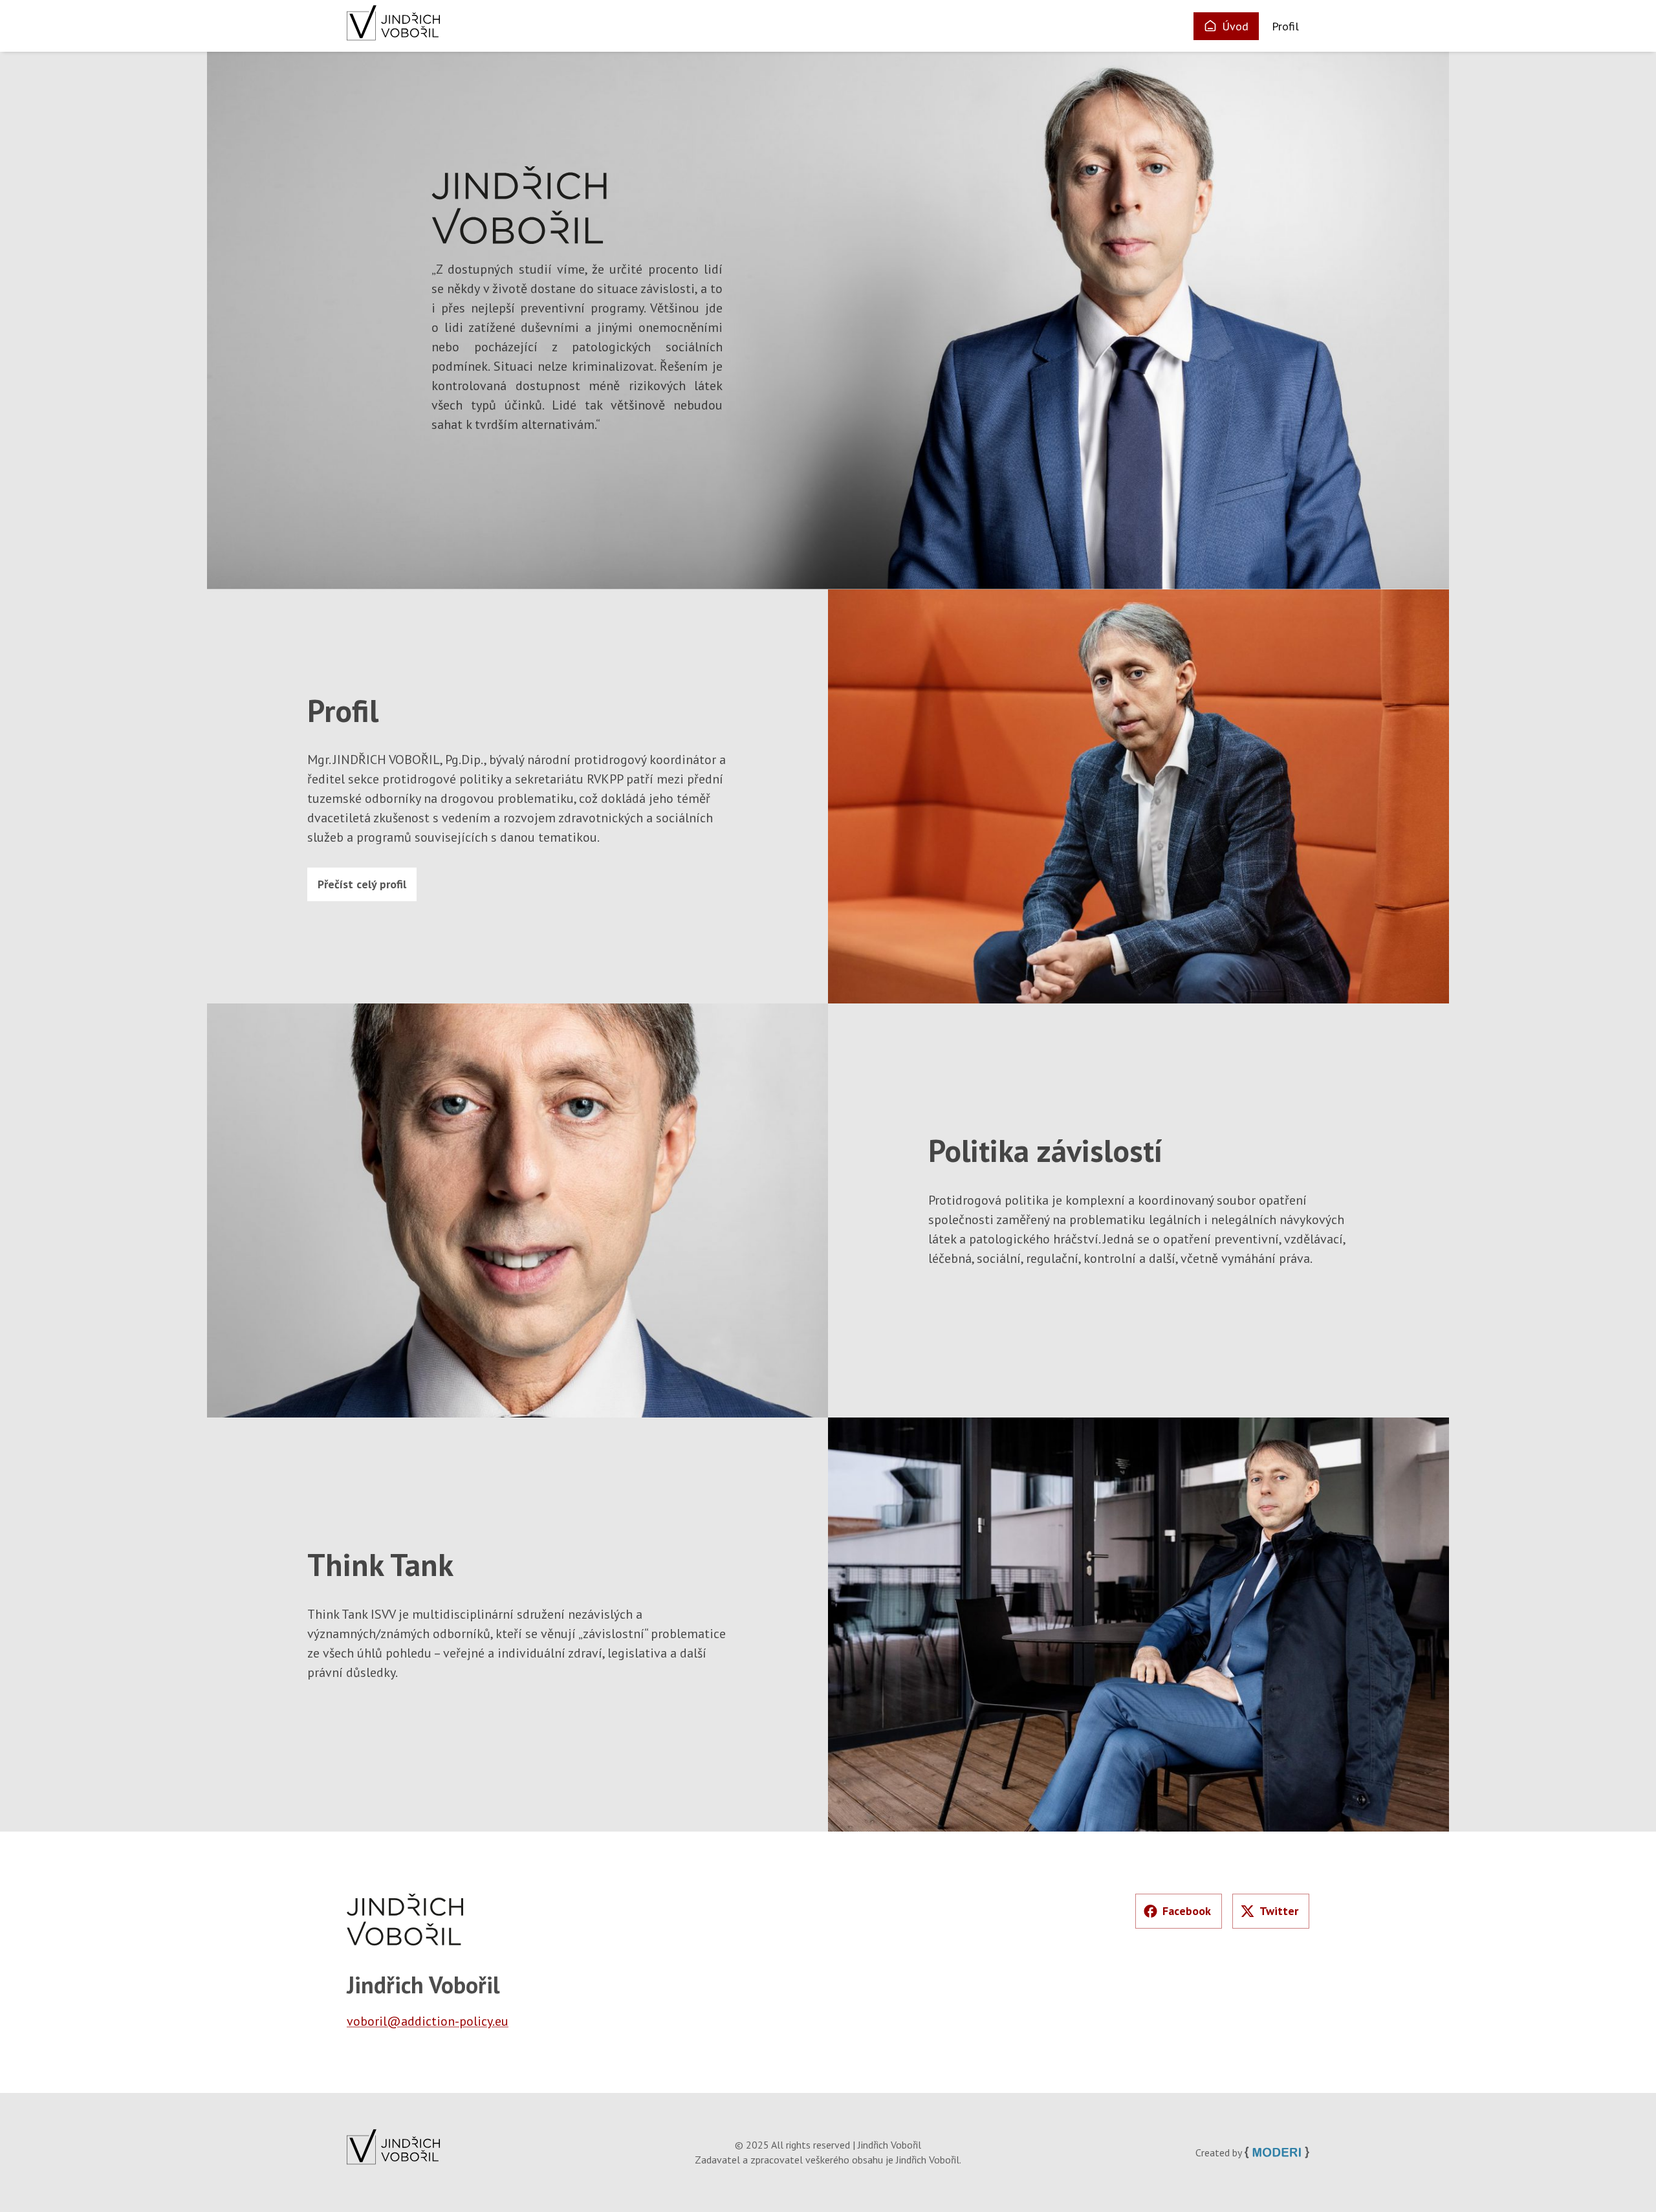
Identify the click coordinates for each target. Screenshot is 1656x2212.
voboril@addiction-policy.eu (428, 2021)
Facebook (1187, 1911)
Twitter (1279, 1911)
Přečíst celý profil (362, 884)
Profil (1285, 26)
